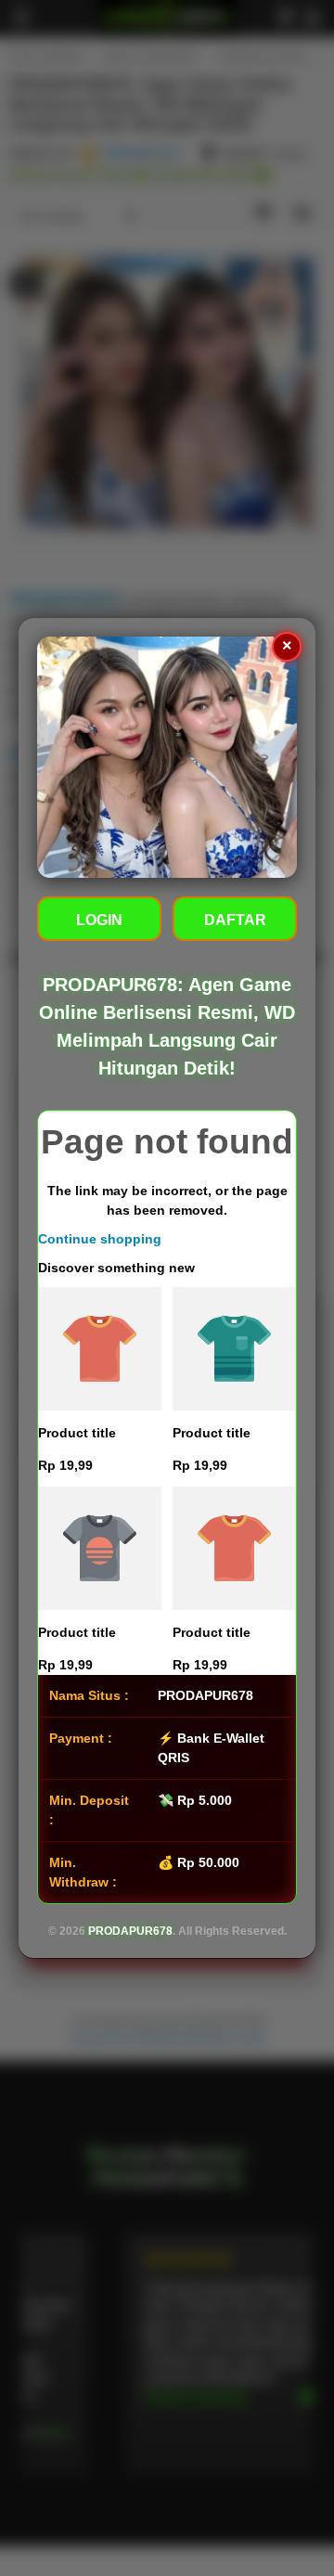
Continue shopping (100, 1239)
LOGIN (99, 920)
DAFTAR (235, 920)
